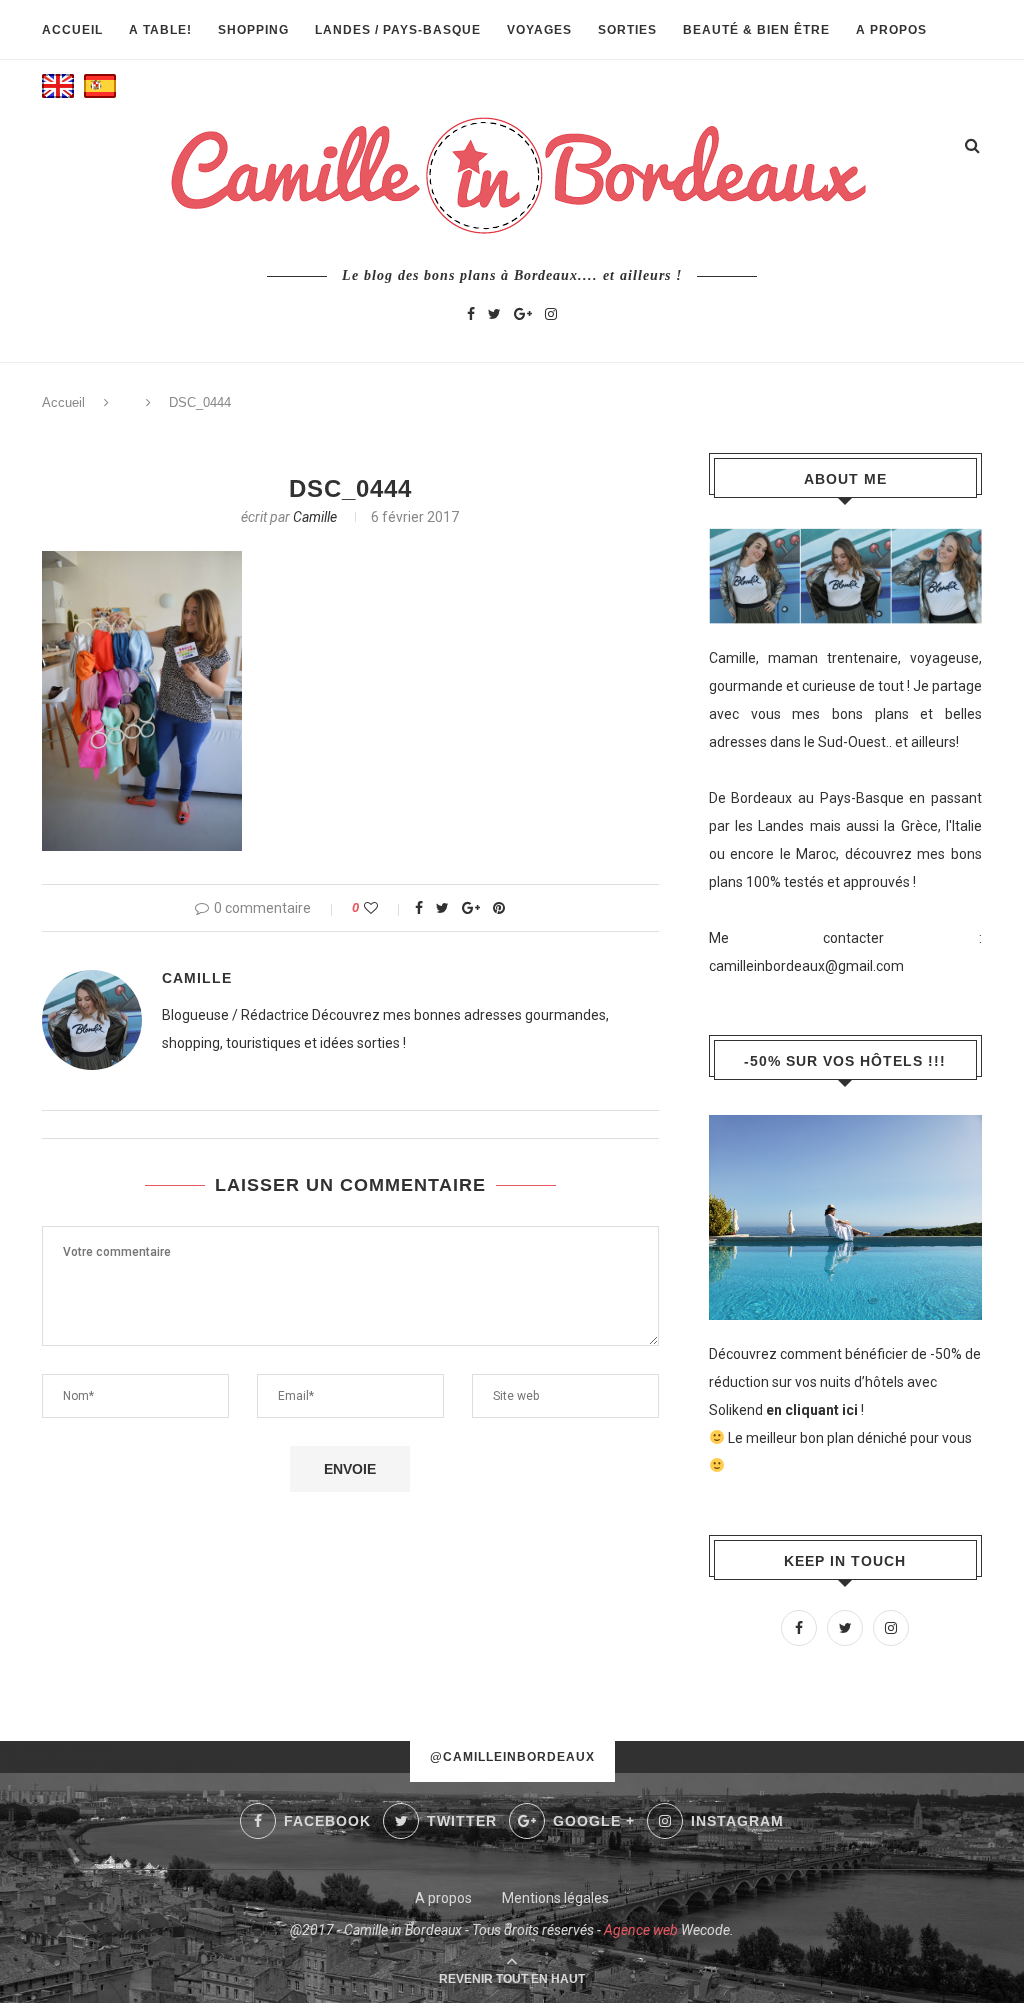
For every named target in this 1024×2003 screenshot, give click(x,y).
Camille (315, 517)
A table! (160, 30)
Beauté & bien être (756, 30)
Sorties (627, 30)
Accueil (72, 30)
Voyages (539, 30)
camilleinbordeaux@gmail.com (806, 966)
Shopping (253, 30)
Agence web (641, 1930)
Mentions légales (555, 1898)
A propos (891, 30)
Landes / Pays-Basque (398, 30)
